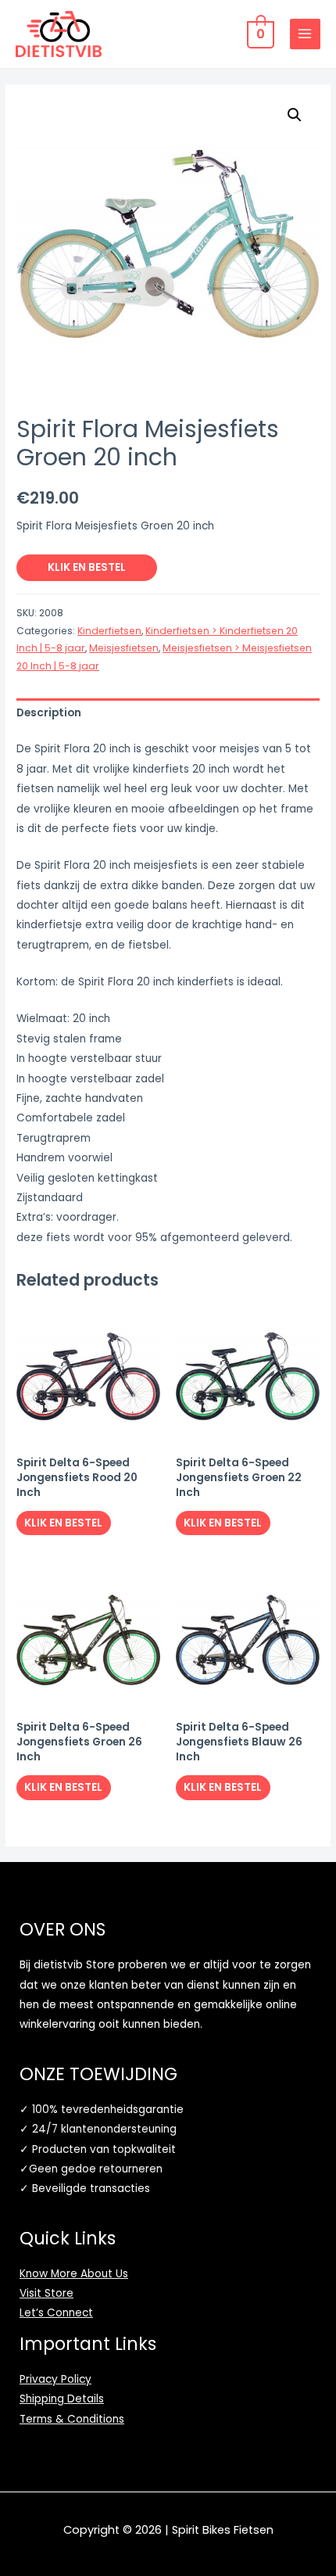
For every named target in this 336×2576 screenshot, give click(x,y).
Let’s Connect (56, 2313)
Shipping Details (62, 2399)
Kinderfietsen (109, 631)
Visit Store (46, 2293)
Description (49, 713)
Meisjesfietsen (124, 648)
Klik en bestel (87, 567)
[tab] (168, 714)
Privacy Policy (55, 2379)
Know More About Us (74, 2274)
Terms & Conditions (72, 2419)
